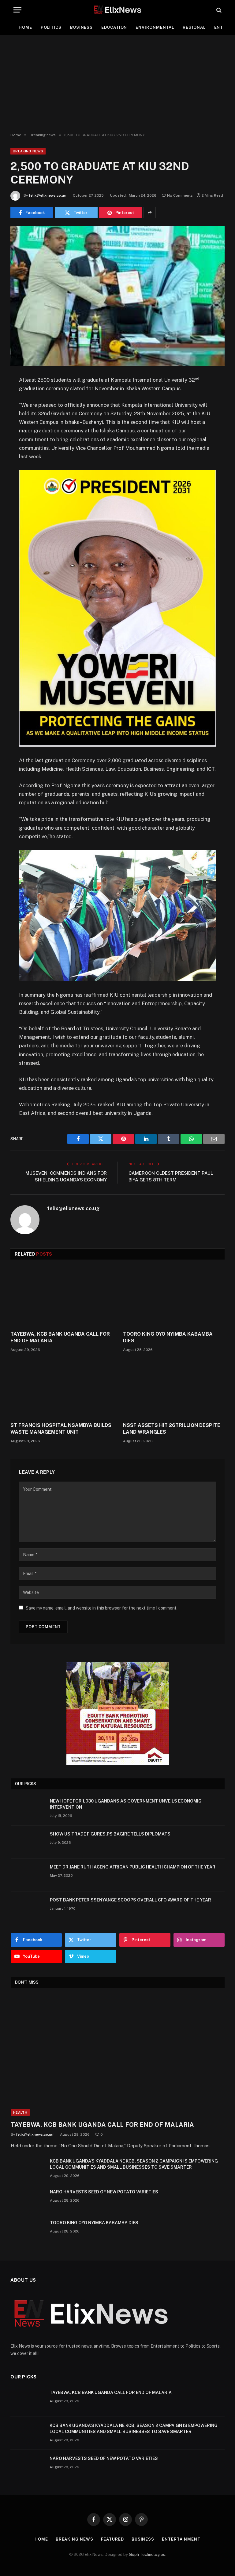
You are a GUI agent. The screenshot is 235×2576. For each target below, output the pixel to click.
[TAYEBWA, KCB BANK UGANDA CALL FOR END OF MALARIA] (61, 1297)
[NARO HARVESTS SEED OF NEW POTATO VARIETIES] (28, 2200)
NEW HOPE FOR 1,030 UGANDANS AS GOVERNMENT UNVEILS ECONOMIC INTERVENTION (126, 1804)
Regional (194, 27)
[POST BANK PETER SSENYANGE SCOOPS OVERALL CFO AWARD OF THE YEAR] (28, 1908)
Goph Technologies (147, 2554)
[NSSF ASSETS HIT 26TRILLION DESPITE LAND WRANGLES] (174, 1389)
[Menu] (17, 10)
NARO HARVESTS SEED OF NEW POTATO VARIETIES (104, 2192)
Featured (112, 2539)
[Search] (218, 10)
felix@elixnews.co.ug (48, 195)
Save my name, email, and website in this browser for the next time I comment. (102, 1608)
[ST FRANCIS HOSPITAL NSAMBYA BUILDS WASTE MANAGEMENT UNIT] (61, 1389)
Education (114, 27)
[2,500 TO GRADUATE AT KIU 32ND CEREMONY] (117, 296)
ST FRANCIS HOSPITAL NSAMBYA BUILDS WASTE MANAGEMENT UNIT (61, 1429)
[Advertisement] (117, 84)
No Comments (180, 195)
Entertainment (181, 2539)
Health (20, 2112)
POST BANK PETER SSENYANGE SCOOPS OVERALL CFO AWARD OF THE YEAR (131, 1900)
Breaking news (28, 151)
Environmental (155, 27)
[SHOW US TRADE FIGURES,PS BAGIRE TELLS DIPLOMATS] (28, 1842)
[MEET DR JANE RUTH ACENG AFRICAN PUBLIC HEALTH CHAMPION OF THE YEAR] (28, 1875)
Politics (51, 27)
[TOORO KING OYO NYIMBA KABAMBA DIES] (174, 1297)
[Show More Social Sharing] (150, 213)
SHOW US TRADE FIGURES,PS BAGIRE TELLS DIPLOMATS (110, 1834)
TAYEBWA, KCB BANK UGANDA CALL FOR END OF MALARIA (60, 1337)
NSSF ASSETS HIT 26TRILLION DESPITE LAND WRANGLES (172, 1429)
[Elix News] (117, 10)
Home (25, 27)
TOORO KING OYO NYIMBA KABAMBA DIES (168, 1337)
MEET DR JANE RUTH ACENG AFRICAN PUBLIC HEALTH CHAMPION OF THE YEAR (133, 1867)
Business (81, 27)
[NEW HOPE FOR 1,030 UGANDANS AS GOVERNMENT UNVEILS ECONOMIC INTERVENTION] (28, 1809)
